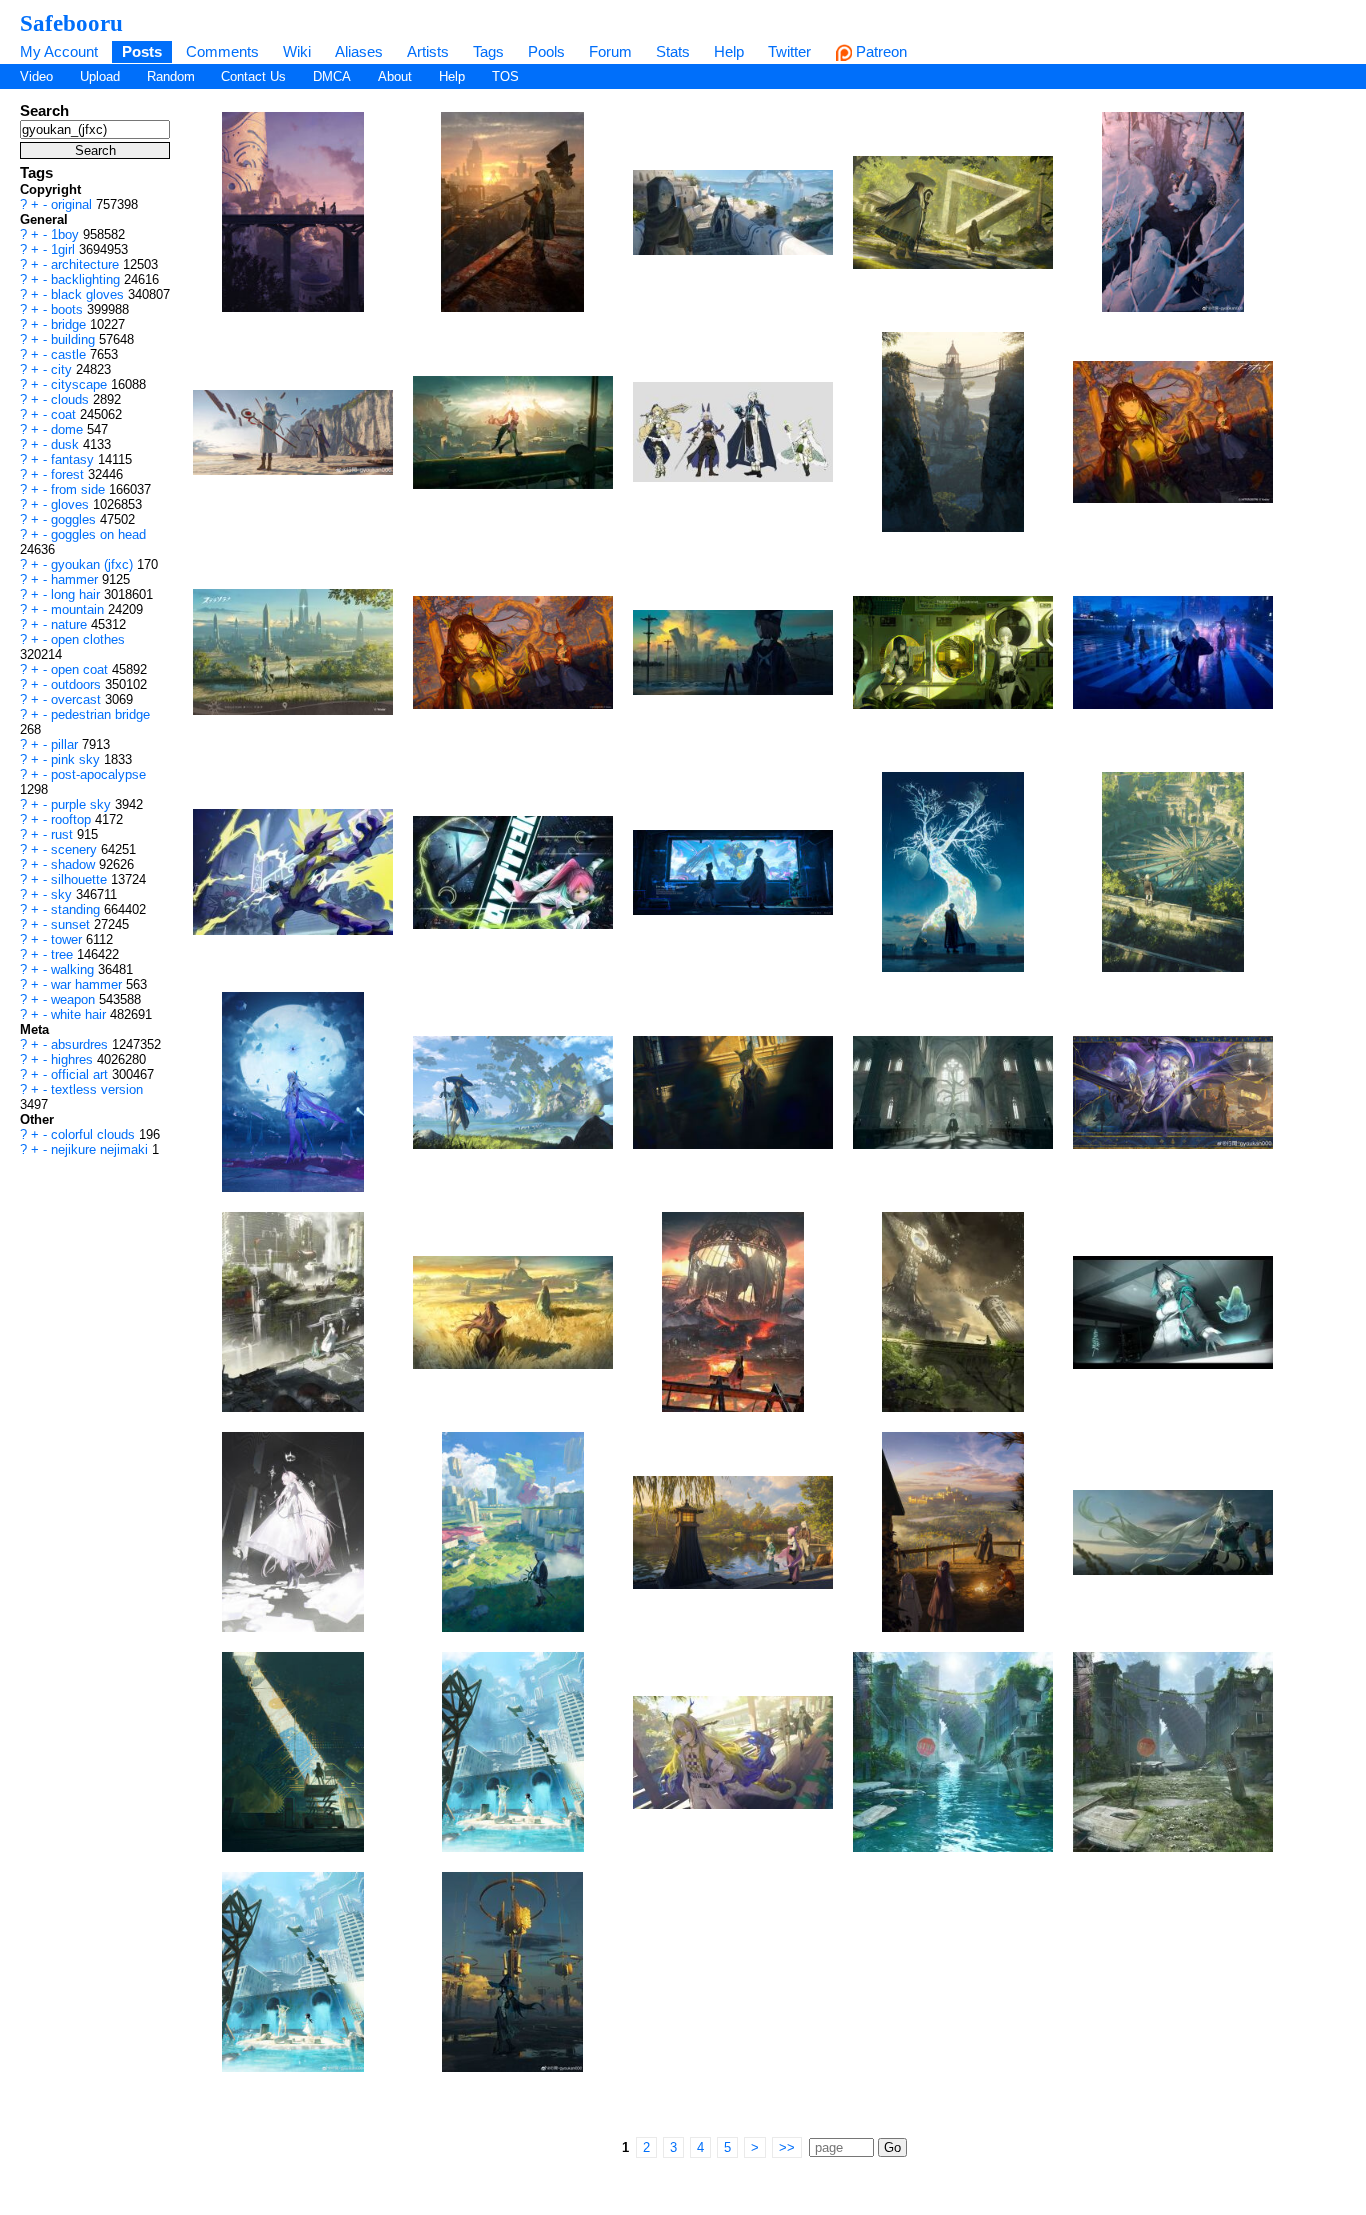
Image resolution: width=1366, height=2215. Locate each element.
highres (74, 1059)
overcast (78, 699)
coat (65, 414)
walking (74, 969)
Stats (673, 51)
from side (80, 489)
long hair (77, 594)
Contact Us (253, 76)
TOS (505, 76)
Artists (428, 51)
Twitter (789, 51)
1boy (67, 234)
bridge (70, 324)
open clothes (88, 639)
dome (69, 429)
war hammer (88, 984)
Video (36, 76)
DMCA (332, 76)
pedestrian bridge (100, 714)
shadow (75, 864)
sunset (72, 924)
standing (77, 909)
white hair (80, 1014)
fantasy (74, 459)
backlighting (87, 279)
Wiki (297, 51)
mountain (79, 609)
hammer (76, 579)
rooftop (73, 819)
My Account (59, 51)
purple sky (83, 804)
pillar (66, 744)
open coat (81, 669)
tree (64, 954)
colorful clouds (95, 1134)
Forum (610, 51)
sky (63, 894)
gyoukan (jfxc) (94, 564)
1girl (65, 249)
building (75, 339)
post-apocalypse (98, 774)
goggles (75, 519)
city (63, 369)
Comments (222, 51)
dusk (67, 444)
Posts (142, 51)
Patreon (879, 51)
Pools (546, 51)
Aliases (359, 51)
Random (171, 76)
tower (68, 939)
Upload (100, 76)
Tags (488, 51)
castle (70, 354)
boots (69, 309)
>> (787, 2147)
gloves (72, 504)
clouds (72, 399)
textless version (97, 1089)
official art (81, 1074)
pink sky (77, 759)
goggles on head (98, 534)
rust (64, 834)
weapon (75, 999)
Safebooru (71, 23)
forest (69, 474)
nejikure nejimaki (101, 1149)
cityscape (81, 384)
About (395, 76)
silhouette (81, 879)
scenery (76, 849)
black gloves (89, 294)
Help (729, 51)
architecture (87, 264)
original (73, 204)
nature (71, 624)
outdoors (78, 684)
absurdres (81, 1044)
